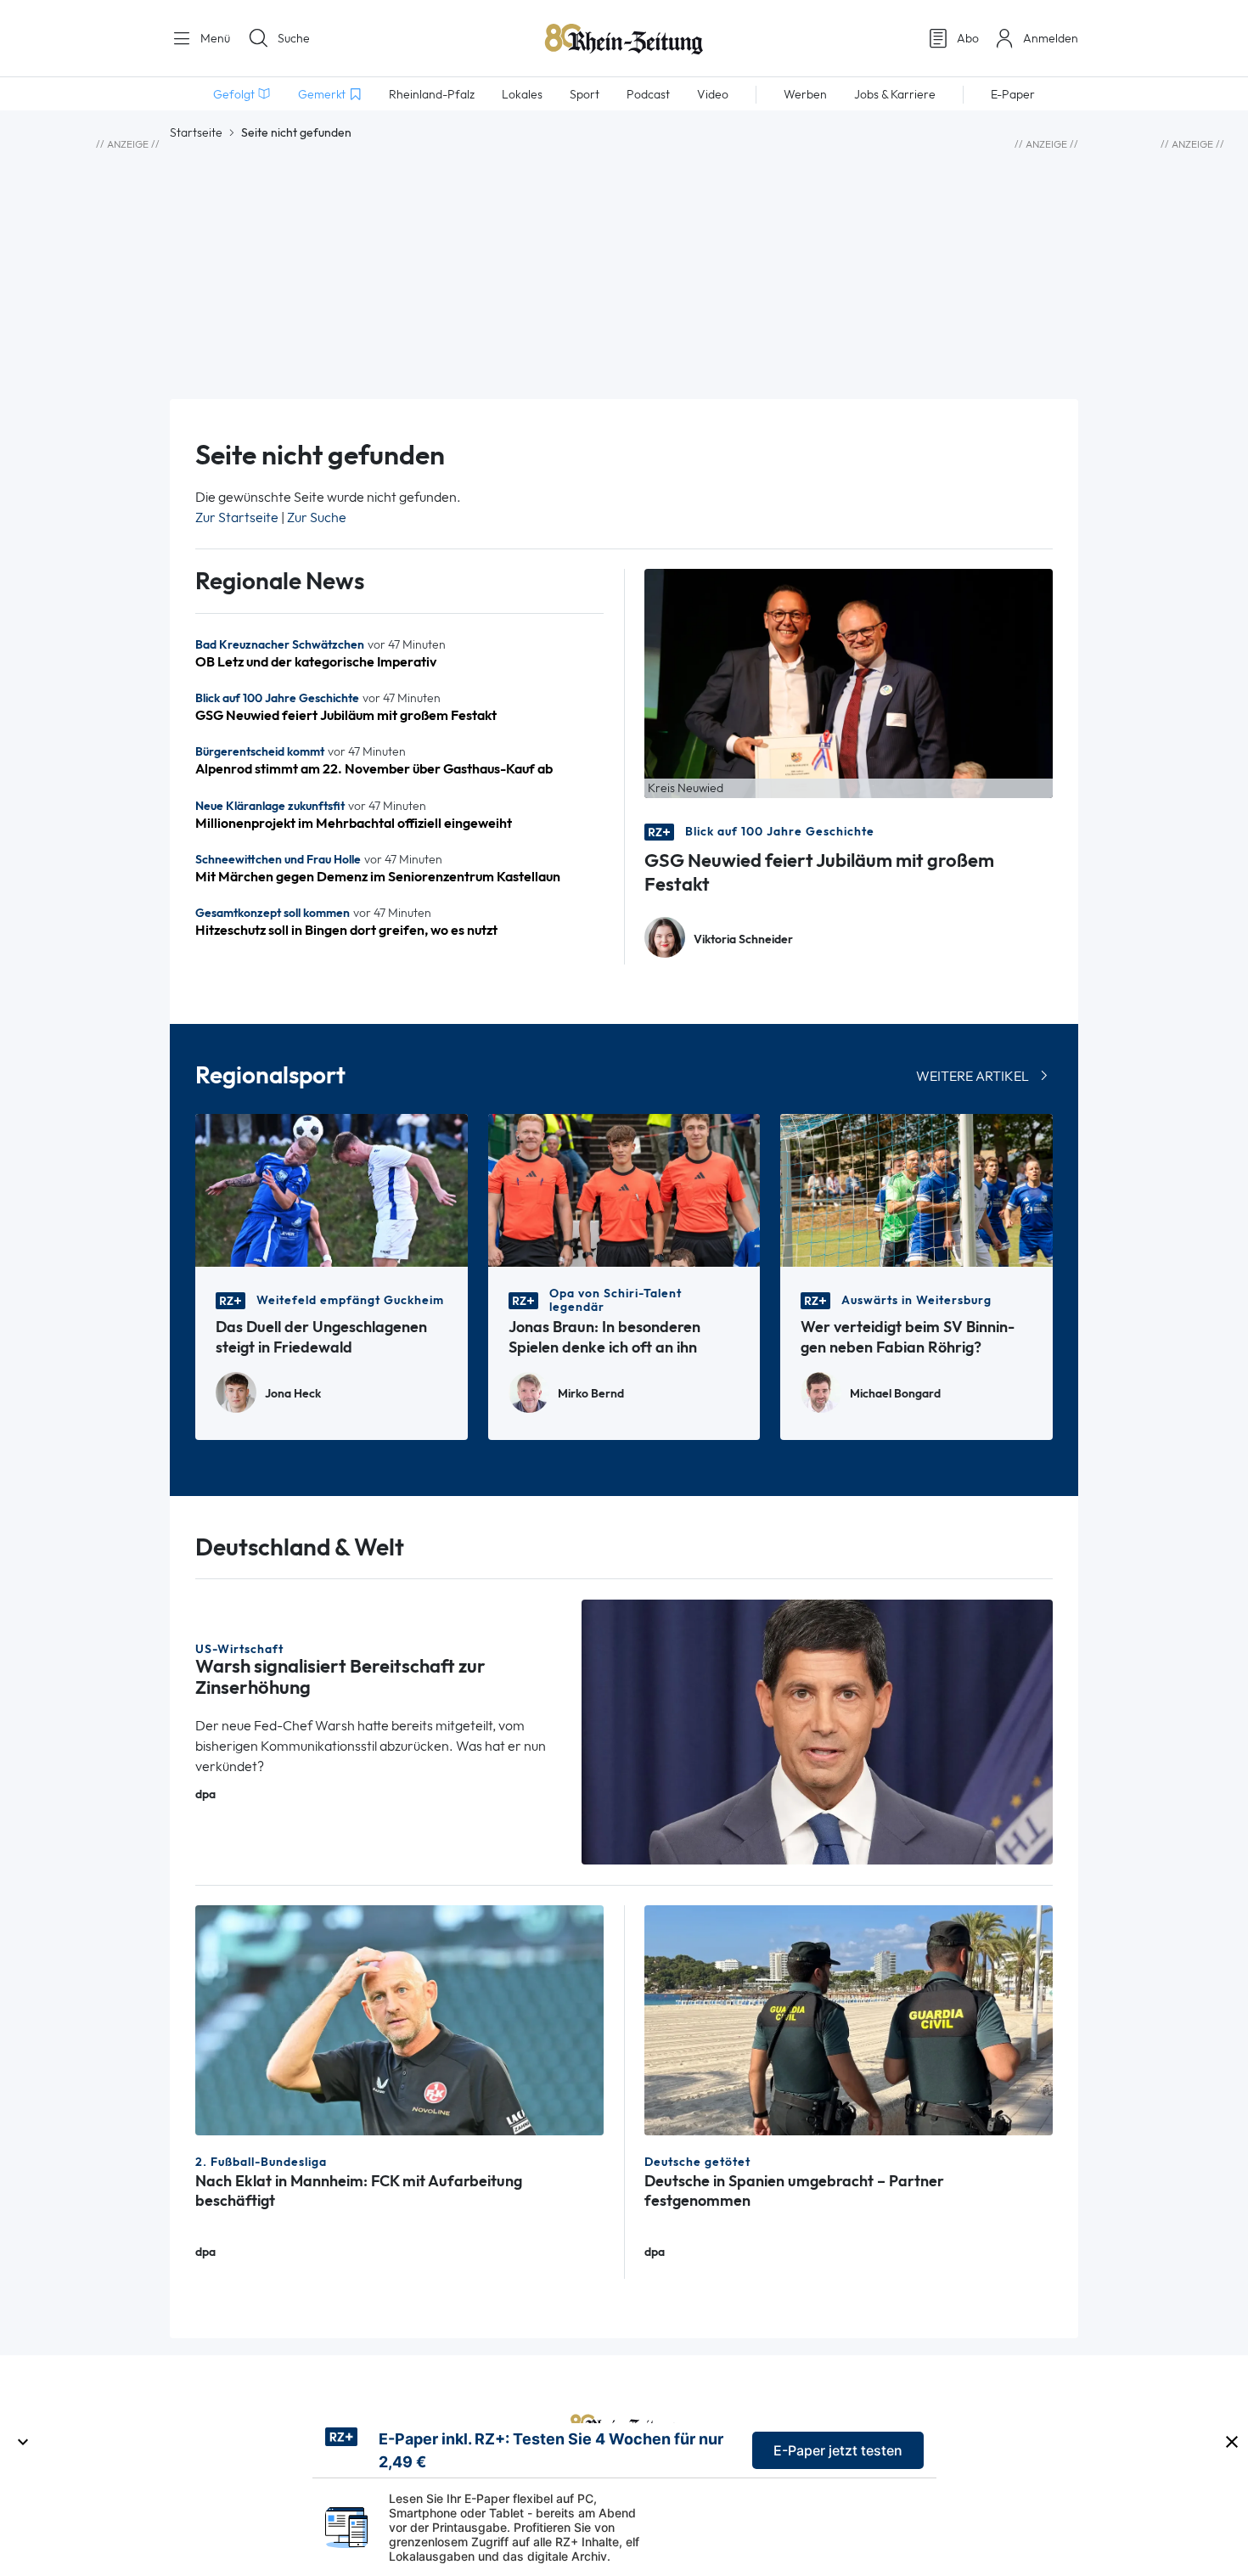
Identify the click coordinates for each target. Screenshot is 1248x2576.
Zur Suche (317, 517)
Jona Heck (293, 1394)
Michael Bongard (895, 1394)
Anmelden (1051, 38)
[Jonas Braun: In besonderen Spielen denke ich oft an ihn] (624, 1189)
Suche (294, 38)
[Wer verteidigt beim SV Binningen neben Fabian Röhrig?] (916, 1189)
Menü (214, 38)
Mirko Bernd (591, 1394)
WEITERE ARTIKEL (973, 1076)
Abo (968, 38)
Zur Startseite (237, 517)
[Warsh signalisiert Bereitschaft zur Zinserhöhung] (818, 1731)
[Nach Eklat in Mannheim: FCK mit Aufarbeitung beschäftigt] (399, 2019)
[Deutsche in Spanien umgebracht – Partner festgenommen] (849, 2019)
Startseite (196, 132)
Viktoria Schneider (743, 939)
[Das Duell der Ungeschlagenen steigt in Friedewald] (332, 1189)
